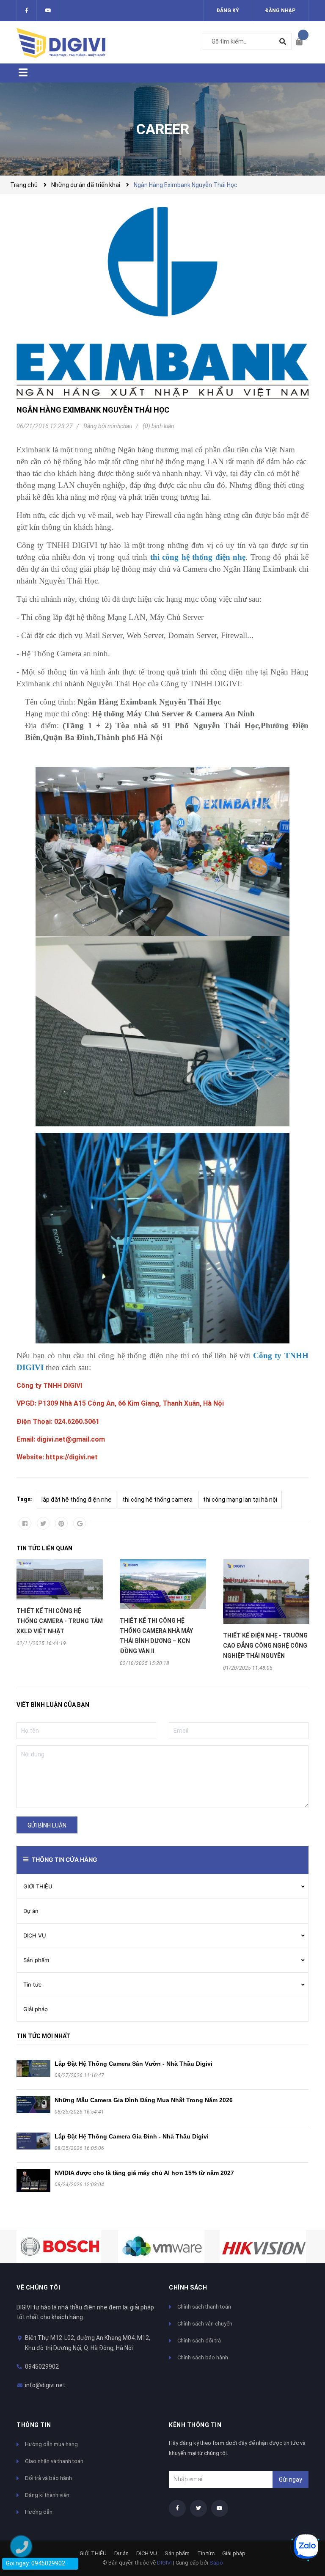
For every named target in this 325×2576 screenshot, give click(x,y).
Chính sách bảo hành (203, 2357)
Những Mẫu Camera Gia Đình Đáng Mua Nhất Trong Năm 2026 (144, 2100)
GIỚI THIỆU (38, 1886)
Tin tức (32, 1984)
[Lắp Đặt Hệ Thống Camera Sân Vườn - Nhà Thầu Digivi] (33, 2068)
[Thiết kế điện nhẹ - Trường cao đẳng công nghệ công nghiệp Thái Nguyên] (266, 1592)
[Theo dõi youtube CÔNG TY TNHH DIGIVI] (220, 2508)
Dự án (31, 1911)
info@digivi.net (45, 2385)
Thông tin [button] (34, 2425)
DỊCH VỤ (35, 1935)
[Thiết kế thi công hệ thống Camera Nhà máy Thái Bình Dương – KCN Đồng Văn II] (163, 1584)
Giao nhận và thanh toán (54, 2461)
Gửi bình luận (47, 1825)
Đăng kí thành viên (47, 2495)
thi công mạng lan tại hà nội (240, 1500)
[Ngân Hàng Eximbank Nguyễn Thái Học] (162, 303)
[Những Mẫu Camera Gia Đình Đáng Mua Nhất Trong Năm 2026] (33, 2105)
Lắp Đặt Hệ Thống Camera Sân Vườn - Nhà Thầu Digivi (134, 2064)
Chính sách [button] (188, 2287)
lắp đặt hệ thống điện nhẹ (77, 1500)
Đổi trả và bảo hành (48, 2478)
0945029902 (42, 2367)
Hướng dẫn (39, 2512)
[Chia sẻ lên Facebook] (25, 1523)
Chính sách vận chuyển (205, 2324)
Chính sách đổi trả (199, 2341)
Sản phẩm (36, 1960)
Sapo (216, 2563)
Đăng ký (228, 11)
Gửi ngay (291, 2480)
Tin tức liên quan (44, 1548)
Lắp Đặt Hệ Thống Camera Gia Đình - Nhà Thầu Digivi (132, 2136)
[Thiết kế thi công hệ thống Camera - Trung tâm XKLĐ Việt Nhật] (60, 1579)
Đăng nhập (280, 11)
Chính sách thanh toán (204, 2307)
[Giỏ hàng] (302, 42)
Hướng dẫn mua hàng (51, 2444)
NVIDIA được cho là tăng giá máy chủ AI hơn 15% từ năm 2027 (144, 2173)
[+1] (80, 1523)
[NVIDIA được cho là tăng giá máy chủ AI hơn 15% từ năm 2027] (33, 2180)
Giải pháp (36, 2009)
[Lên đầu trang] (302, 2518)
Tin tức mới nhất (43, 2036)
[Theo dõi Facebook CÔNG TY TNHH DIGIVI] (27, 11)
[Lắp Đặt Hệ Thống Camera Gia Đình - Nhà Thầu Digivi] (33, 2141)
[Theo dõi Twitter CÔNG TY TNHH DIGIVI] (48, 11)
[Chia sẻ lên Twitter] (43, 1523)
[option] (60, 1603)
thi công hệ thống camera (157, 1500)
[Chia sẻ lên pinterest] (61, 1523)
